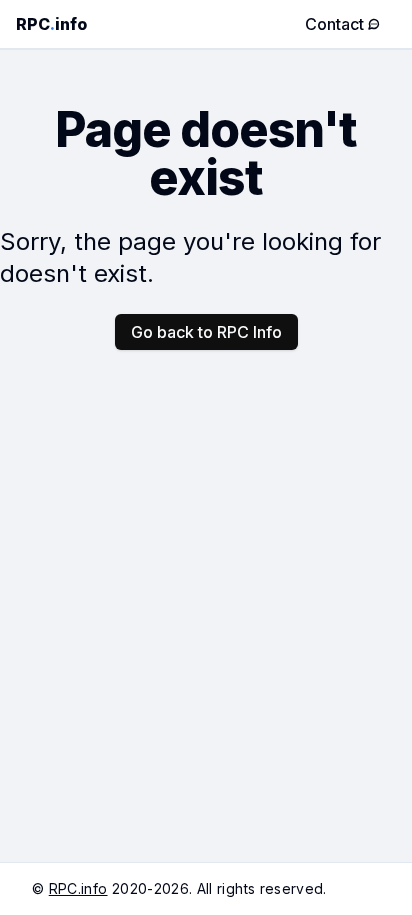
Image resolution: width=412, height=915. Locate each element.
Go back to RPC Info (206, 332)
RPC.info (78, 888)
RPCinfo (51, 24)
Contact (334, 24)
